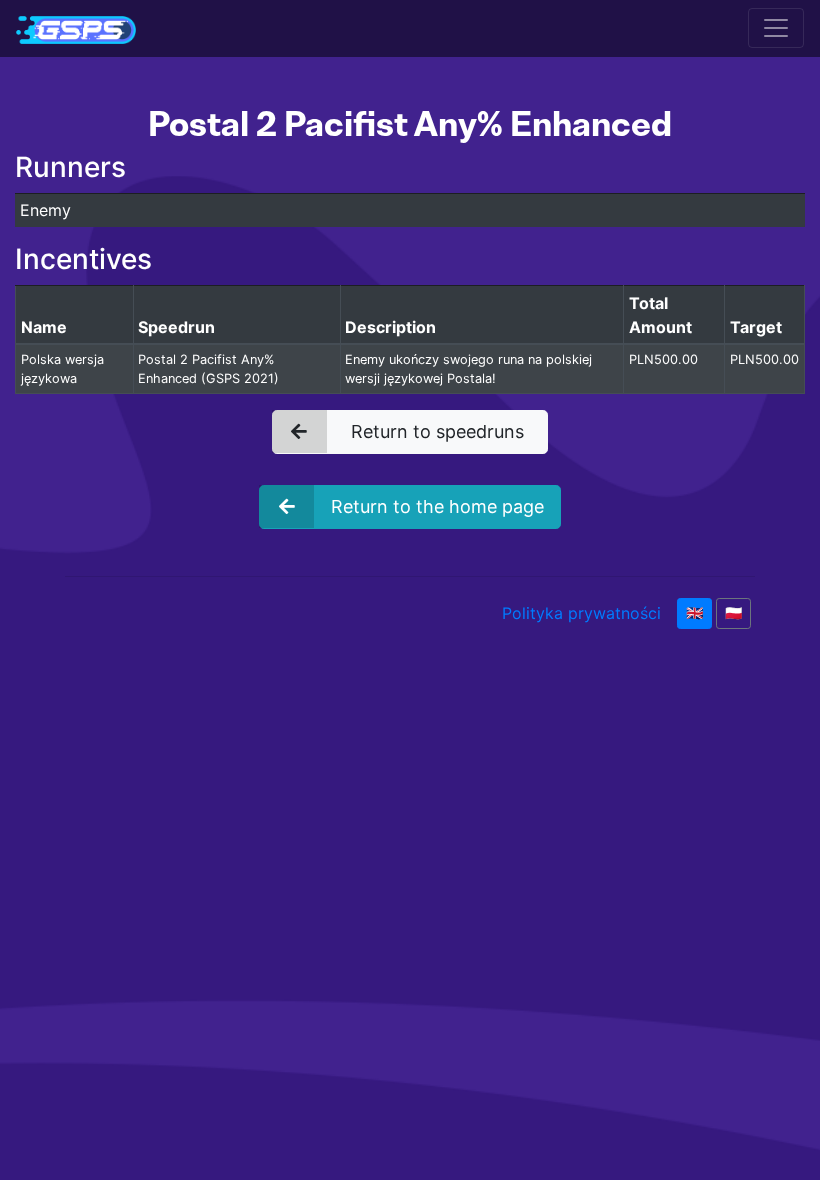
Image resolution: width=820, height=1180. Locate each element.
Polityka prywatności (581, 613)
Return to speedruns (437, 431)
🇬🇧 (694, 613)
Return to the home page (437, 506)
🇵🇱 (733, 613)
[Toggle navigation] (776, 28)
